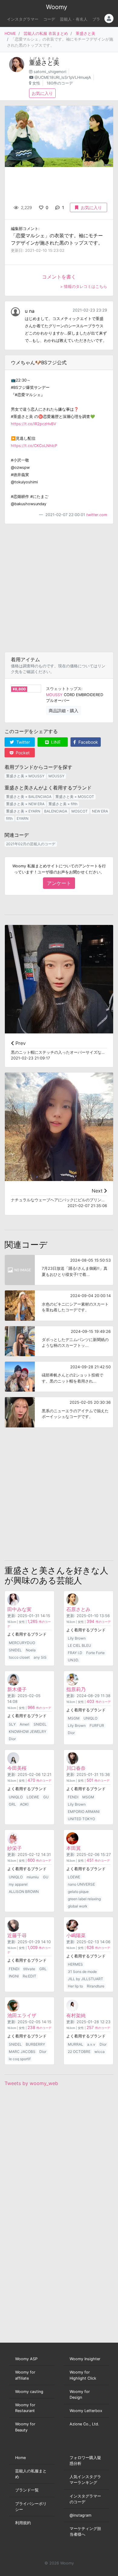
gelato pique (78, 1892)
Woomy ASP (26, 2359)
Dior (12, 1739)
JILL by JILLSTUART (85, 1979)
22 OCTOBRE (79, 2052)
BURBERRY (35, 2044)
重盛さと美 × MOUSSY (25, 776)
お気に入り (42, 93)
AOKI (24, 1804)
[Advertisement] (59, 588)
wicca (100, 2052)
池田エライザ (22, 2015)
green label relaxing (84, 1899)
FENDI (73, 1797)
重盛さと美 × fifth (63, 804)
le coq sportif (20, 2059)
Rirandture (96, 1986)
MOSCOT (80, 811)
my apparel (18, 1884)
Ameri (25, 1724)
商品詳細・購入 (64, 711)
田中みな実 (19, 1609)
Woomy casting (29, 2392)
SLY (12, 1724)
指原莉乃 (76, 1689)
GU (46, 1797)
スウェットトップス (64, 689)
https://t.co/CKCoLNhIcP (34, 446)
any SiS (40, 1657)
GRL (12, 1804)
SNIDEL (15, 1650)
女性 (36, 83)
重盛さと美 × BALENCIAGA (29, 797)
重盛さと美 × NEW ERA (25, 804)
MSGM (74, 1718)
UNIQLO (90, 1718)
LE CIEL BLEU (79, 1645)
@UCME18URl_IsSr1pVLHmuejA (63, 77)
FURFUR (97, 1725)
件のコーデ (99, 1622)
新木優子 (17, 1689)
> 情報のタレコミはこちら (84, 287)
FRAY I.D (75, 1653)
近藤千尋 (17, 1935)
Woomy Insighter (85, 2359)
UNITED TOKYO (81, 1819)
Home (20, 2458)
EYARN (23, 818)
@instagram (80, 2515)
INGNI (14, 1976)
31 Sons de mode (82, 1972)
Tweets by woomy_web (31, 2083)
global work (78, 1906)
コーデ (49, 19)
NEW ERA (100, 811)
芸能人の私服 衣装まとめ (46, 33)
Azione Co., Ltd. (84, 2424)
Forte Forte (95, 1653)
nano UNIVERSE (81, 1884)
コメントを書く (59, 277)
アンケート (59, 883)
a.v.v (91, 2044)
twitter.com (97, 515)
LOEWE (33, 1797)
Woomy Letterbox (86, 2411)
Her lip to (75, 1986)
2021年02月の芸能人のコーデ (31, 844)
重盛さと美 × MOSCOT (75, 797)
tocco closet (19, 1657)
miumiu (33, 1877)
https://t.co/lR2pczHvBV (34, 424)
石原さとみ (78, 1609)
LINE (55, 742)
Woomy (57, 7)
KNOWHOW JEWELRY (28, 1732)
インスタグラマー (23, 19)
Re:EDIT (29, 1976)
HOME (10, 33)
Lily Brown (77, 1638)
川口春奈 (76, 1768)
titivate (29, 1969)
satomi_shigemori (50, 72)
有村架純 (76, 2015)
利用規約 (23, 2523)
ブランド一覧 (27, 2490)
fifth (9, 818)
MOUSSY (54, 695)
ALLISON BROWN (24, 1892)
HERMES (75, 1964)
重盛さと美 (85, 33)
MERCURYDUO (22, 1643)
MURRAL (75, 2044)
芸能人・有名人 (74, 19)
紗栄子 (15, 1848)
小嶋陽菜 (76, 1935)
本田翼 (74, 1848)
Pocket (22, 753)
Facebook (88, 742)
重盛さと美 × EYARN (23, 811)
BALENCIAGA (56, 811)
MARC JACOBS (22, 2052)
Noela (31, 1650)
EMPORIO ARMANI (84, 1812)
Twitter (23, 742)
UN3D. (73, 1660)
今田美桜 (17, 1768)
